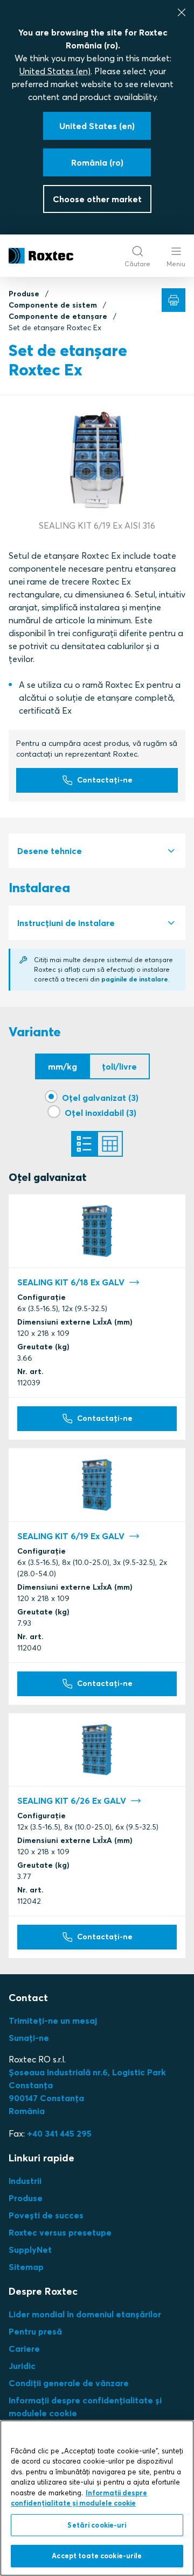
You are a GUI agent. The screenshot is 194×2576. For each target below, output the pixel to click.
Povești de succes (46, 2215)
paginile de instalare (135, 979)
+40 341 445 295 (59, 2133)
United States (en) (55, 71)
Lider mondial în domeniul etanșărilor (85, 2314)
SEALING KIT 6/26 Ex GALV (72, 1801)
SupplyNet (30, 2250)
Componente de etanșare (58, 316)
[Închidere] (182, 12)
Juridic (22, 2366)
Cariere (24, 2349)
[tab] (97, 851)
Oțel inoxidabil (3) (101, 1113)
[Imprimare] (174, 300)
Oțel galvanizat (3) (100, 1098)
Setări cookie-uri (97, 2525)
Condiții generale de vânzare (69, 2383)
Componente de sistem (53, 305)
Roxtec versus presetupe (60, 2232)
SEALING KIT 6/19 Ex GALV (71, 1536)
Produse (24, 294)
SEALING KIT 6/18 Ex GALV (71, 1282)
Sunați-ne (29, 2038)
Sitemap (26, 2267)
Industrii (25, 2181)
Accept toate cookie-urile (97, 2556)
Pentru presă (35, 2331)
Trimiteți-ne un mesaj (53, 2020)
